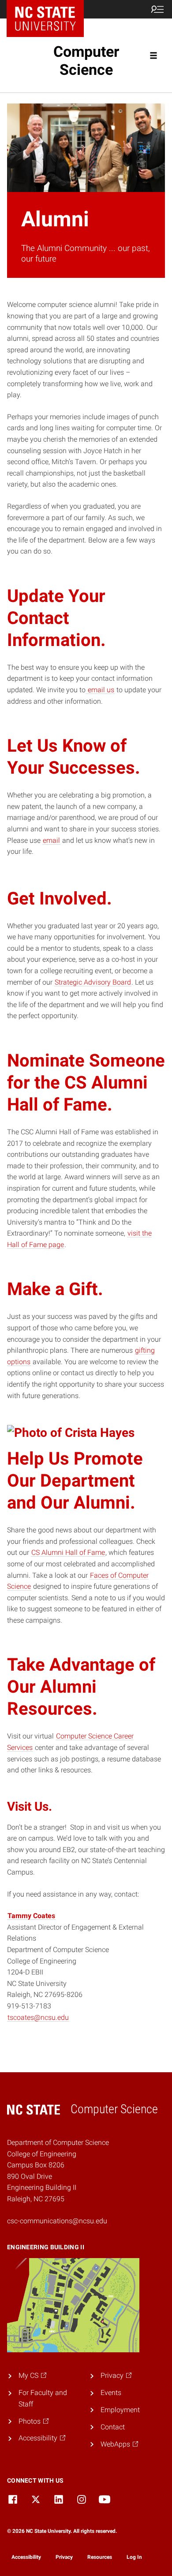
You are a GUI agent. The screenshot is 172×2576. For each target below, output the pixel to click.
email (51, 840)
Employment (120, 2410)
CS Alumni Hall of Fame (68, 1552)
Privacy (64, 2557)
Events (111, 2393)
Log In (134, 2557)
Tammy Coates (31, 1916)
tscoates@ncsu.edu (38, 2017)
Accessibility (26, 2557)
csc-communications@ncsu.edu (57, 2221)
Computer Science (86, 61)
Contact (113, 2427)
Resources (100, 2557)
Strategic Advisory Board (93, 982)
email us (100, 690)
